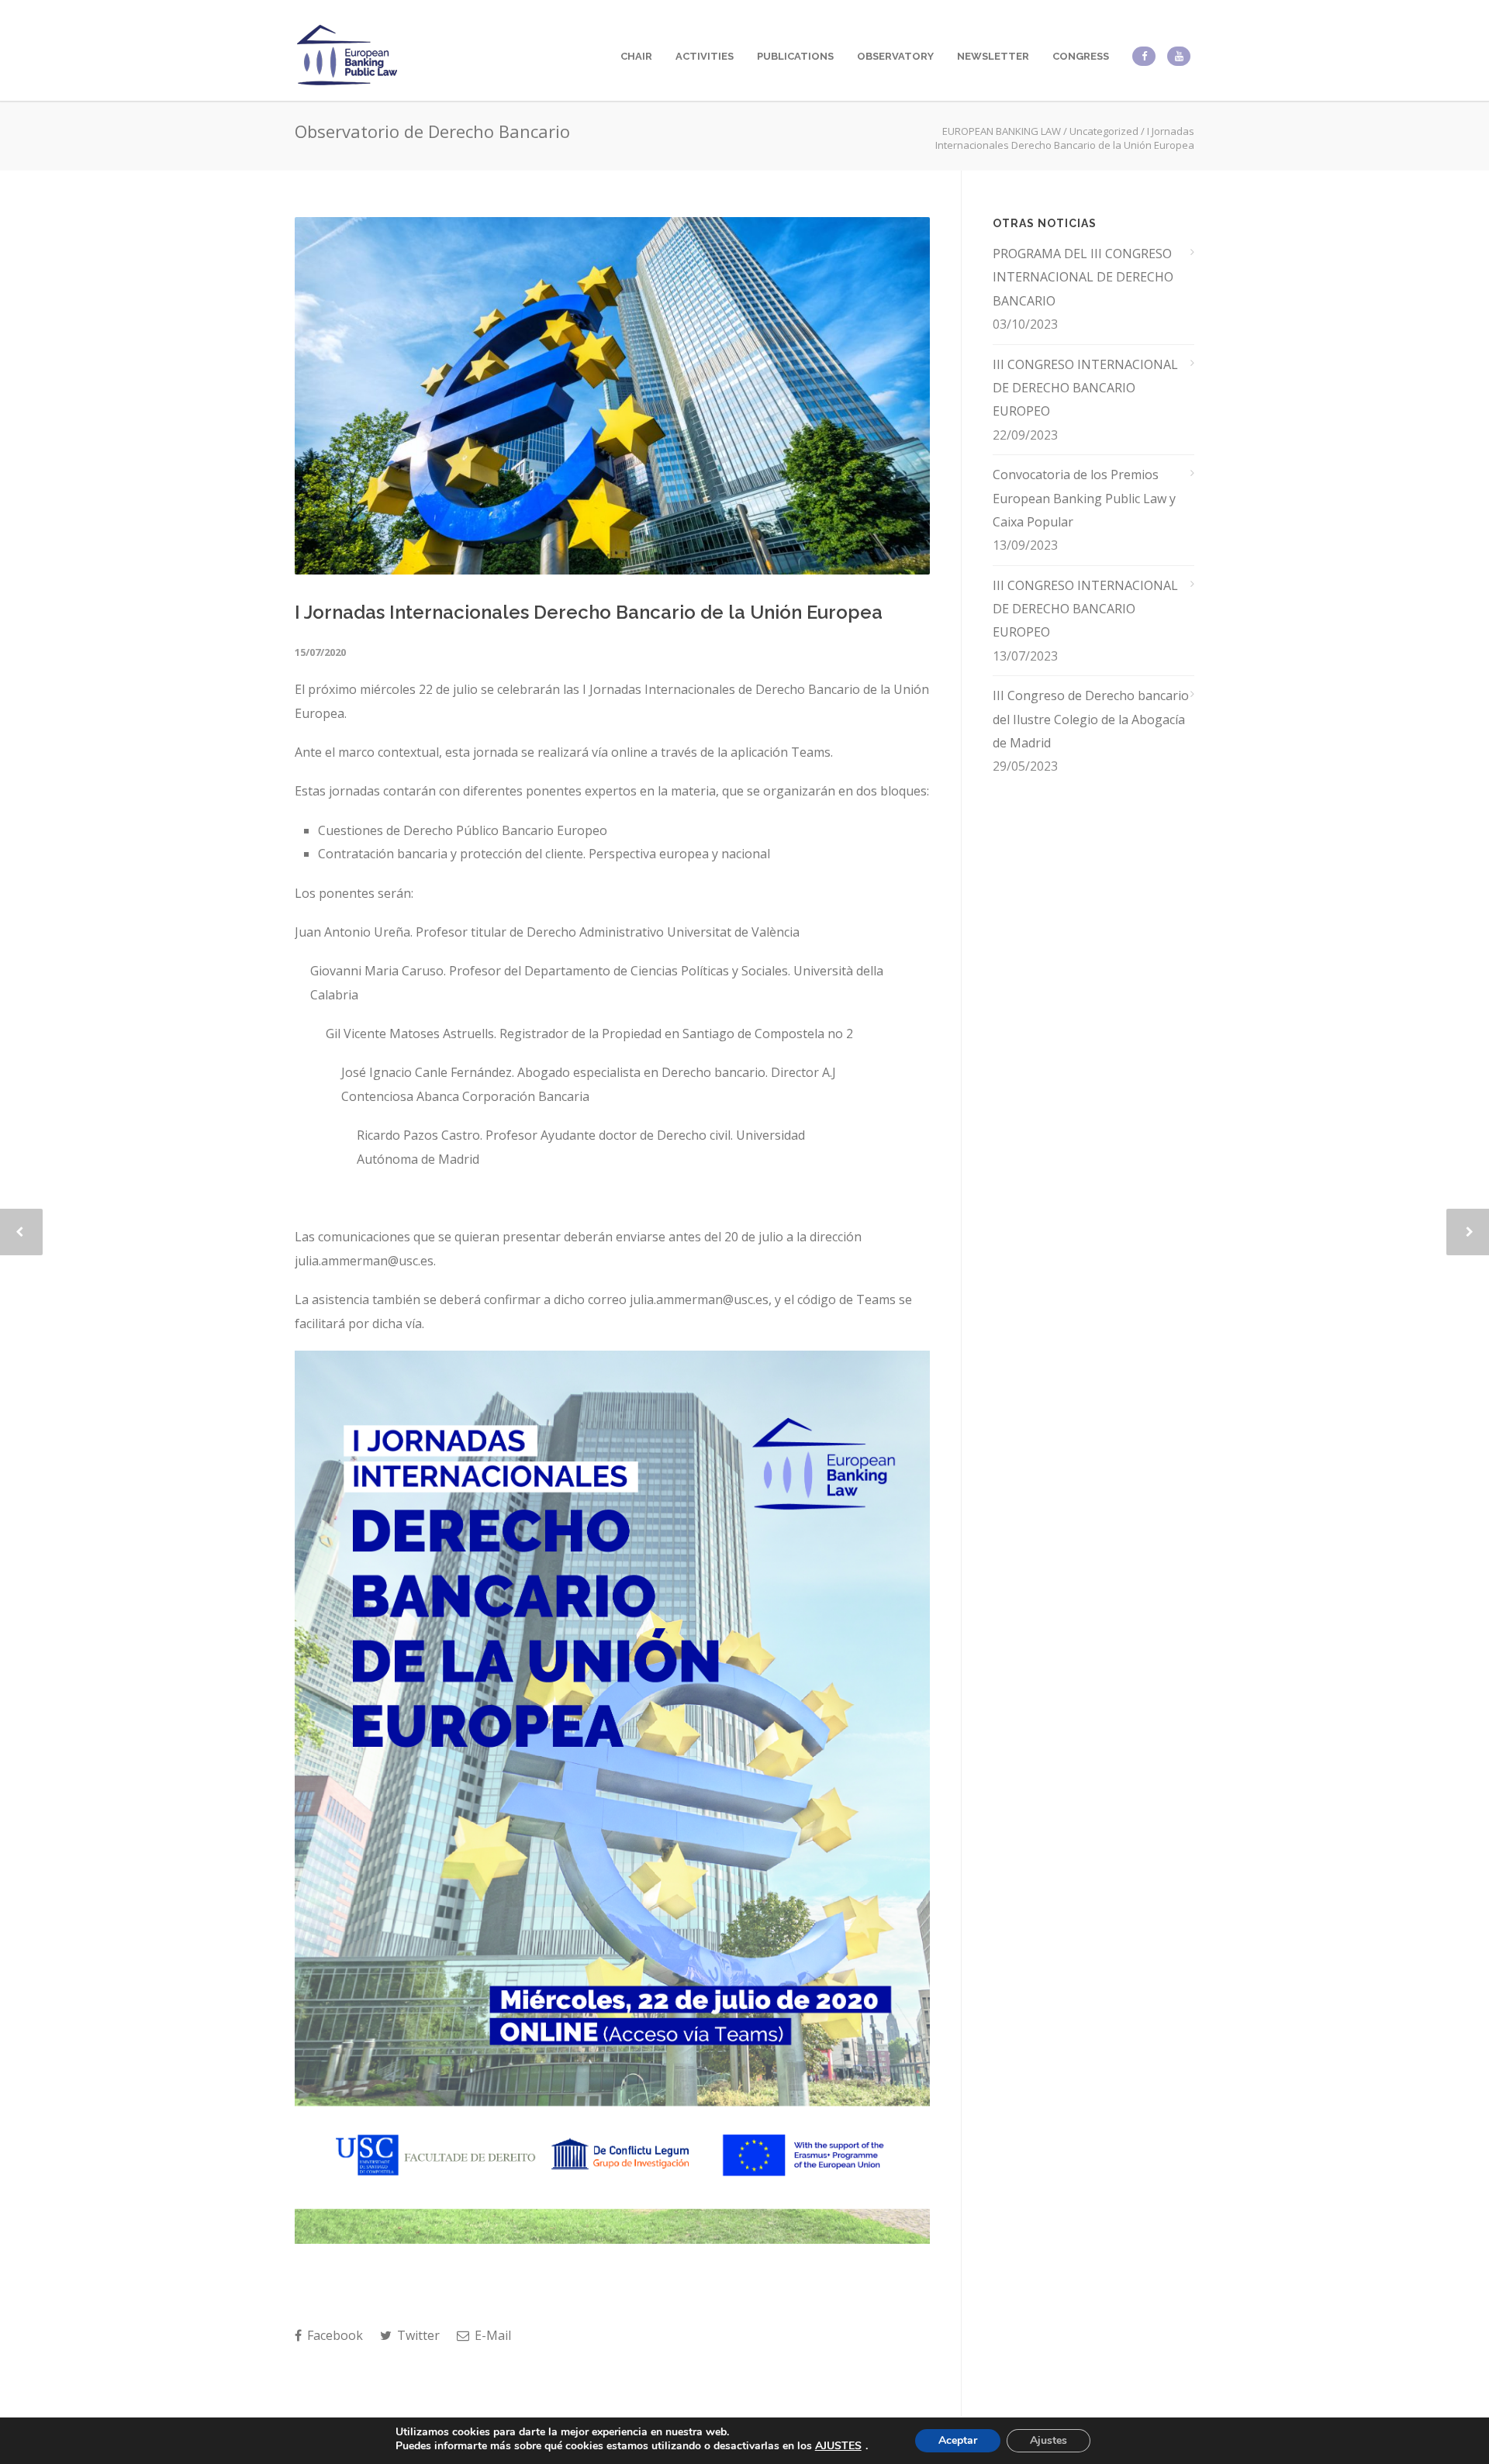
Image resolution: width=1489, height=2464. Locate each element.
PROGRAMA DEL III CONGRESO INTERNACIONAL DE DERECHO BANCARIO (1083, 277)
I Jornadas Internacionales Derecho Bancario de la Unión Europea (589, 612)
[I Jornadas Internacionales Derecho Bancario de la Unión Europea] (612, 396)
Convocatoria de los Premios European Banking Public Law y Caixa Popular (1084, 498)
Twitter (417, 2335)
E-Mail (491, 2335)
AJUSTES (838, 2446)
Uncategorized (1104, 131)
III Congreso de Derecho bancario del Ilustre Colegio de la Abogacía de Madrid (1091, 719)
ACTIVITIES (705, 56)
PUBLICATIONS (795, 56)
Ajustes (1049, 2440)
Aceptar (958, 2440)
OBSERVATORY (895, 56)
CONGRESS (1081, 56)
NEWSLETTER (993, 56)
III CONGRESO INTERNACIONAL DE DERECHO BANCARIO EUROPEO (1085, 388)
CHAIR (636, 56)
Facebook (333, 2335)
